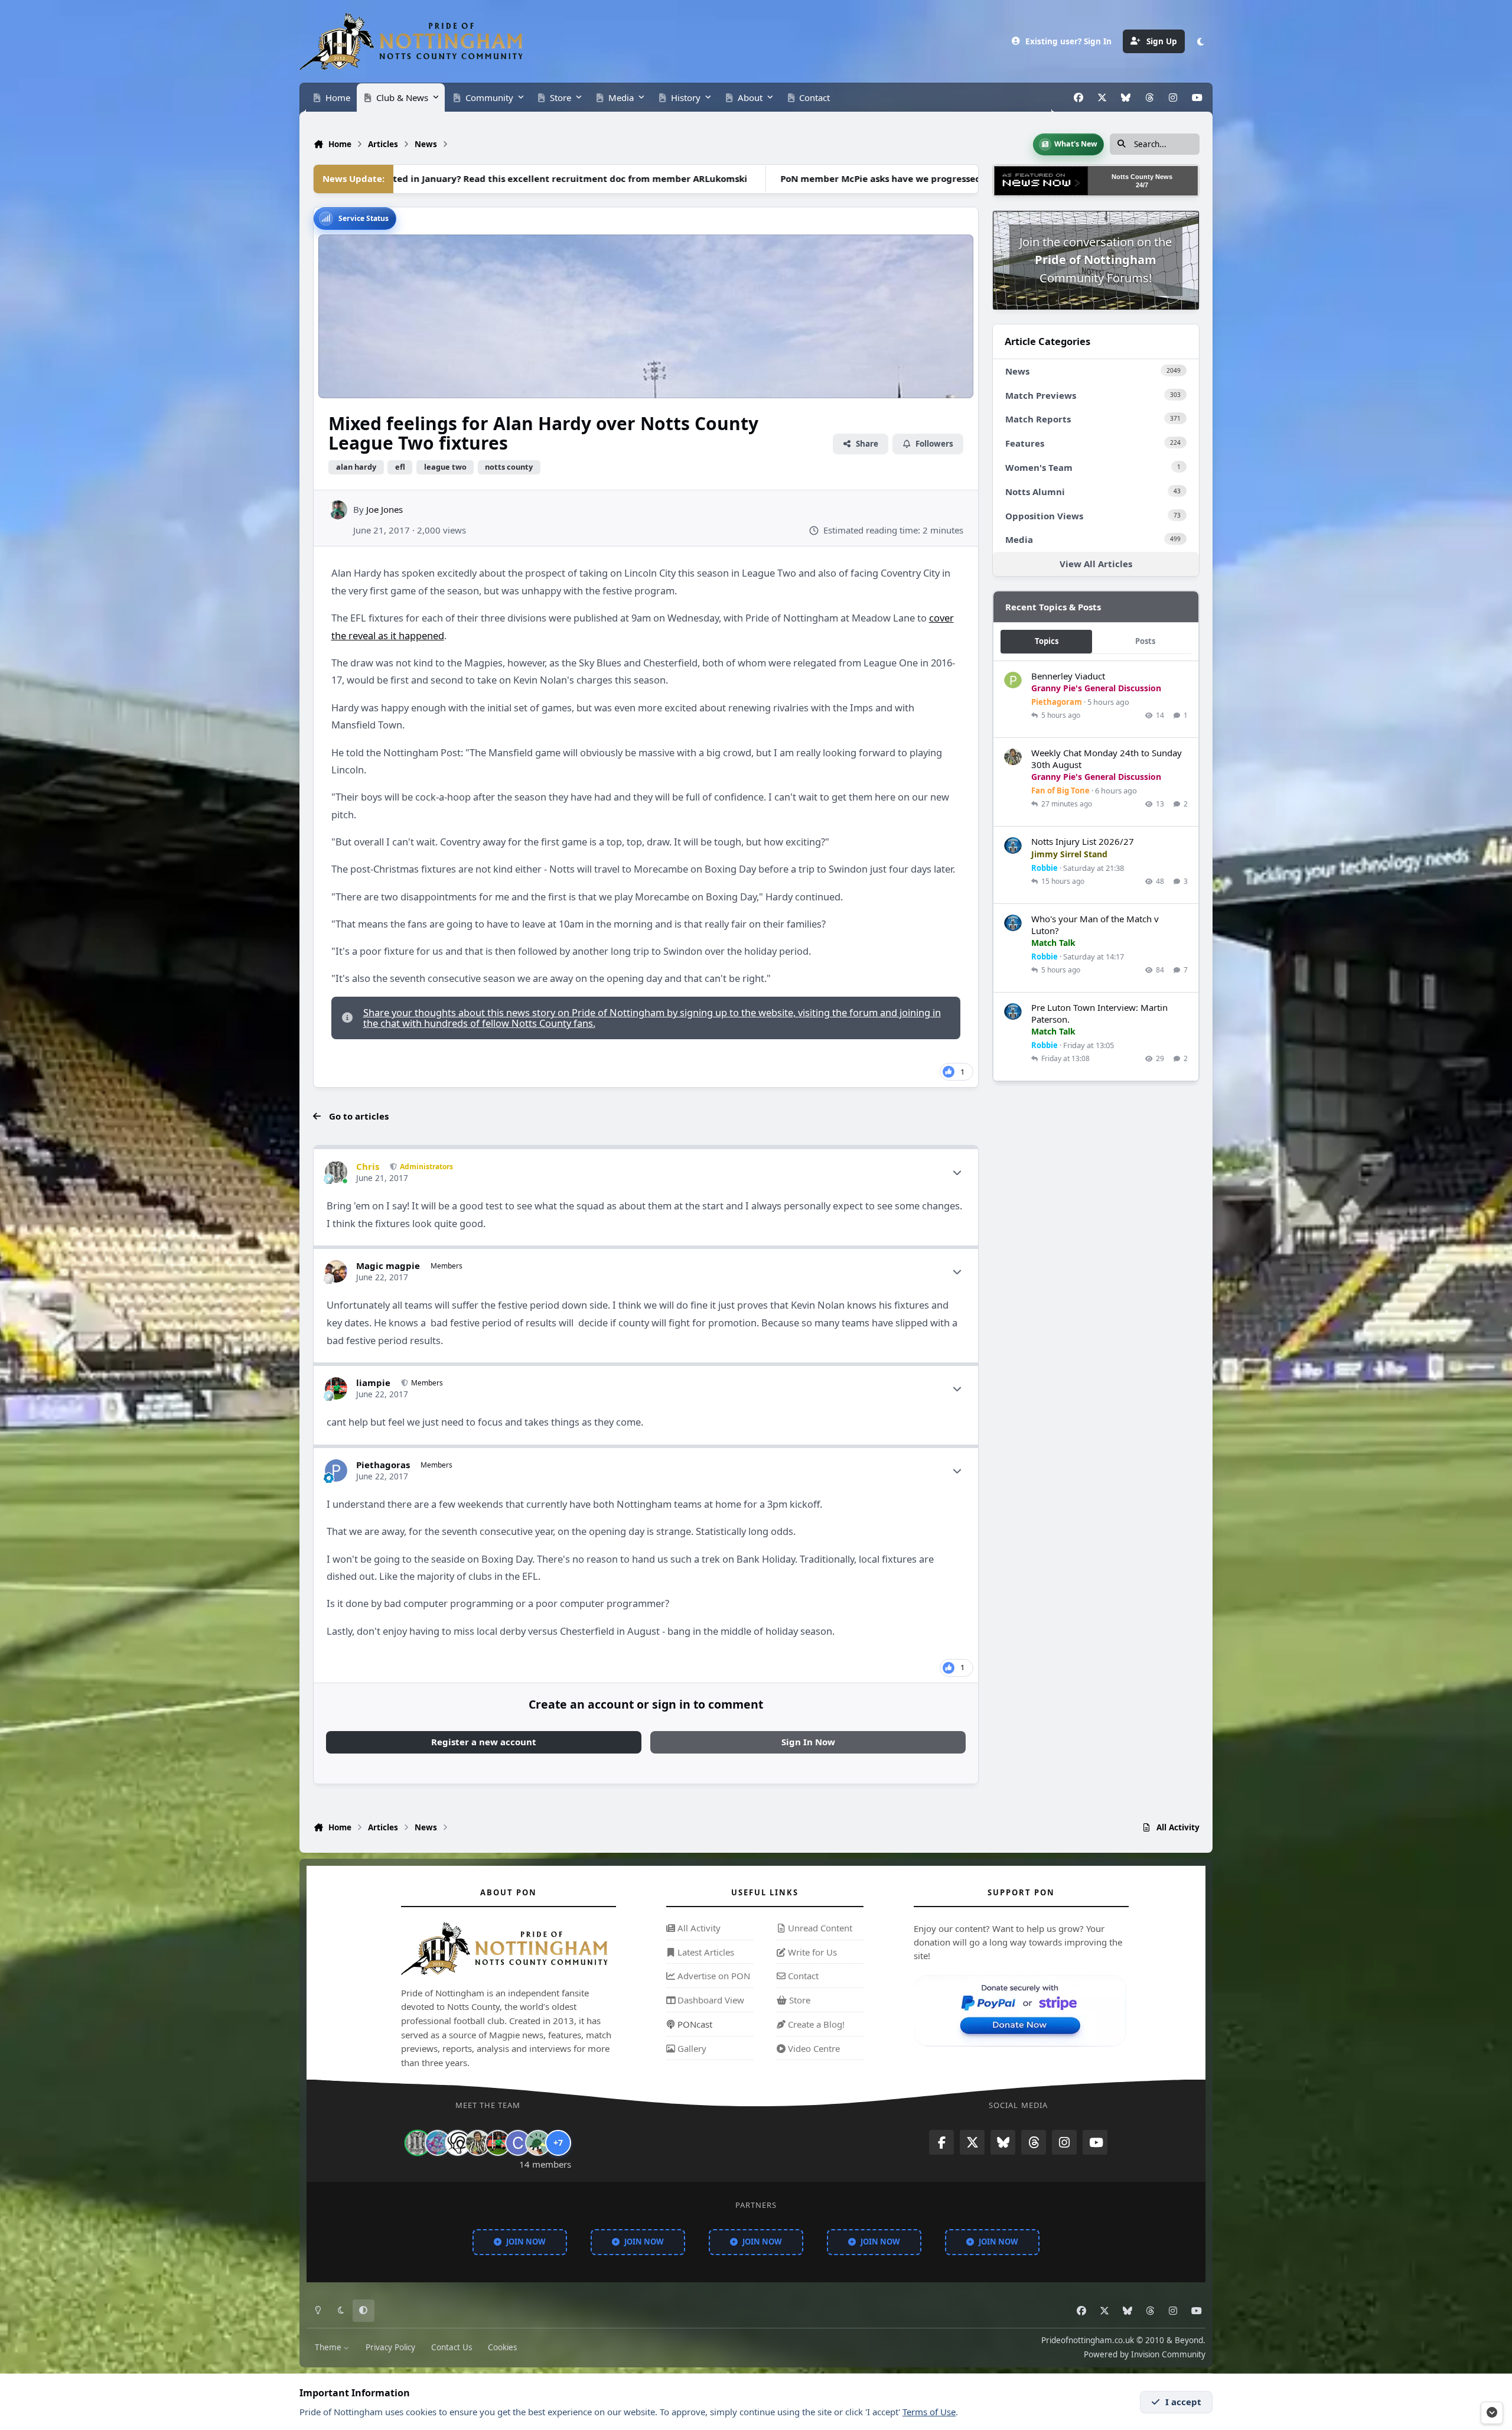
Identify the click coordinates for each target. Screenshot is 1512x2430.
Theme (329, 2347)
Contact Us (452, 2347)
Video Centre (813, 2048)
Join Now (526, 2242)
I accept (1183, 2402)
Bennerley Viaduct (1068, 676)
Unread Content (819, 1928)
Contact (802, 1976)
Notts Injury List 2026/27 (1083, 841)
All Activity (698, 1928)
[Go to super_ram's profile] (458, 2143)
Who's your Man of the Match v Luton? (1095, 925)
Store (799, 2000)
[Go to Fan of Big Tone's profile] (1013, 757)
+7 (558, 2143)
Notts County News (1142, 177)
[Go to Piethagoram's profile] (1013, 681)
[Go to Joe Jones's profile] (338, 510)
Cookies (502, 2347)
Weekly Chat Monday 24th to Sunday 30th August (1107, 759)
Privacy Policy (390, 2347)
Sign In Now (808, 1742)
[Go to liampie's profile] (336, 1388)
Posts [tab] (1145, 641)
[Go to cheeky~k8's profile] (438, 2143)
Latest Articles (705, 1952)
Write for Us (811, 1952)
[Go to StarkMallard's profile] (538, 2143)
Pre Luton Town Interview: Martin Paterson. (1099, 1013)
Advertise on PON (713, 1976)
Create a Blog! (815, 2024)
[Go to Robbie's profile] (1013, 846)
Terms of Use (929, 2412)
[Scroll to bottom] (1492, 2413)
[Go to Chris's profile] (336, 1172)
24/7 (1142, 185)
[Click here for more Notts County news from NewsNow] (1041, 181)
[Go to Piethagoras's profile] (336, 1471)
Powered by (1145, 2354)
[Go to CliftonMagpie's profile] (518, 2143)
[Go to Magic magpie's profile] (336, 1271)
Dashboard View (710, 2000)
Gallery (691, 2048)
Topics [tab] (1047, 641)
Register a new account (484, 1742)
